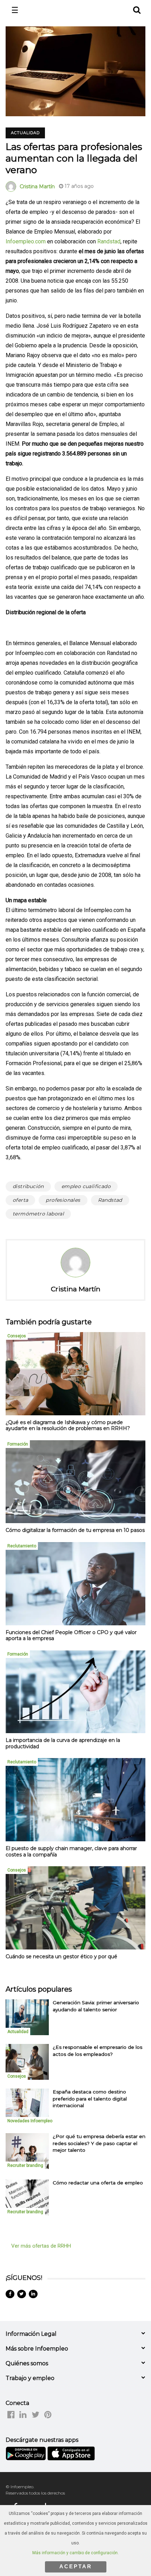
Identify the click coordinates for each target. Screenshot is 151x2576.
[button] (136, 9)
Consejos (17, 1336)
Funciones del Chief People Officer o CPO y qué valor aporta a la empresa (71, 1636)
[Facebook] (10, 2294)
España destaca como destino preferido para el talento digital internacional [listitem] (90, 2099)
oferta (20, 1200)
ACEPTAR (76, 2566)
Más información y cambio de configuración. (75, 2553)
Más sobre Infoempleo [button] (37, 2349)
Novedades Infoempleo (30, 2121)
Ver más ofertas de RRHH (41, 2246)
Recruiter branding (25, 2165)
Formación (18, 1444)
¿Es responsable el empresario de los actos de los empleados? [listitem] (97, 2050)
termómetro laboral (38, 1214)
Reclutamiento (22, 1546)
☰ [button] (15, 10)
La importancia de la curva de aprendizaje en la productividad (63, 1743)
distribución (28, 1186)
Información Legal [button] (31, 2334)
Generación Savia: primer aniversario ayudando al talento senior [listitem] (96, 2006)
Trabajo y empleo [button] (30, 2378)
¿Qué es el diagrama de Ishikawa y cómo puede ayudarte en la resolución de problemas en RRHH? (68, 1425)
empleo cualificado (86, 1186)
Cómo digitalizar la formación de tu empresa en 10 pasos (75, 1530)
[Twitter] (22, 2294)
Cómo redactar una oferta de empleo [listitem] (98, 2183)
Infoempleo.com (26, 241)
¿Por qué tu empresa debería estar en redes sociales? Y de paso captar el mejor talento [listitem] (99, 2143)
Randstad (109, 241)
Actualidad (25, 133)
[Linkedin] (33, 2294)
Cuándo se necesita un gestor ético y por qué (61, 1956)
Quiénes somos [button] (27, 2363)
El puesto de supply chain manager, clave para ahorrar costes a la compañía (71, 1851)
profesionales (63, 1200)
